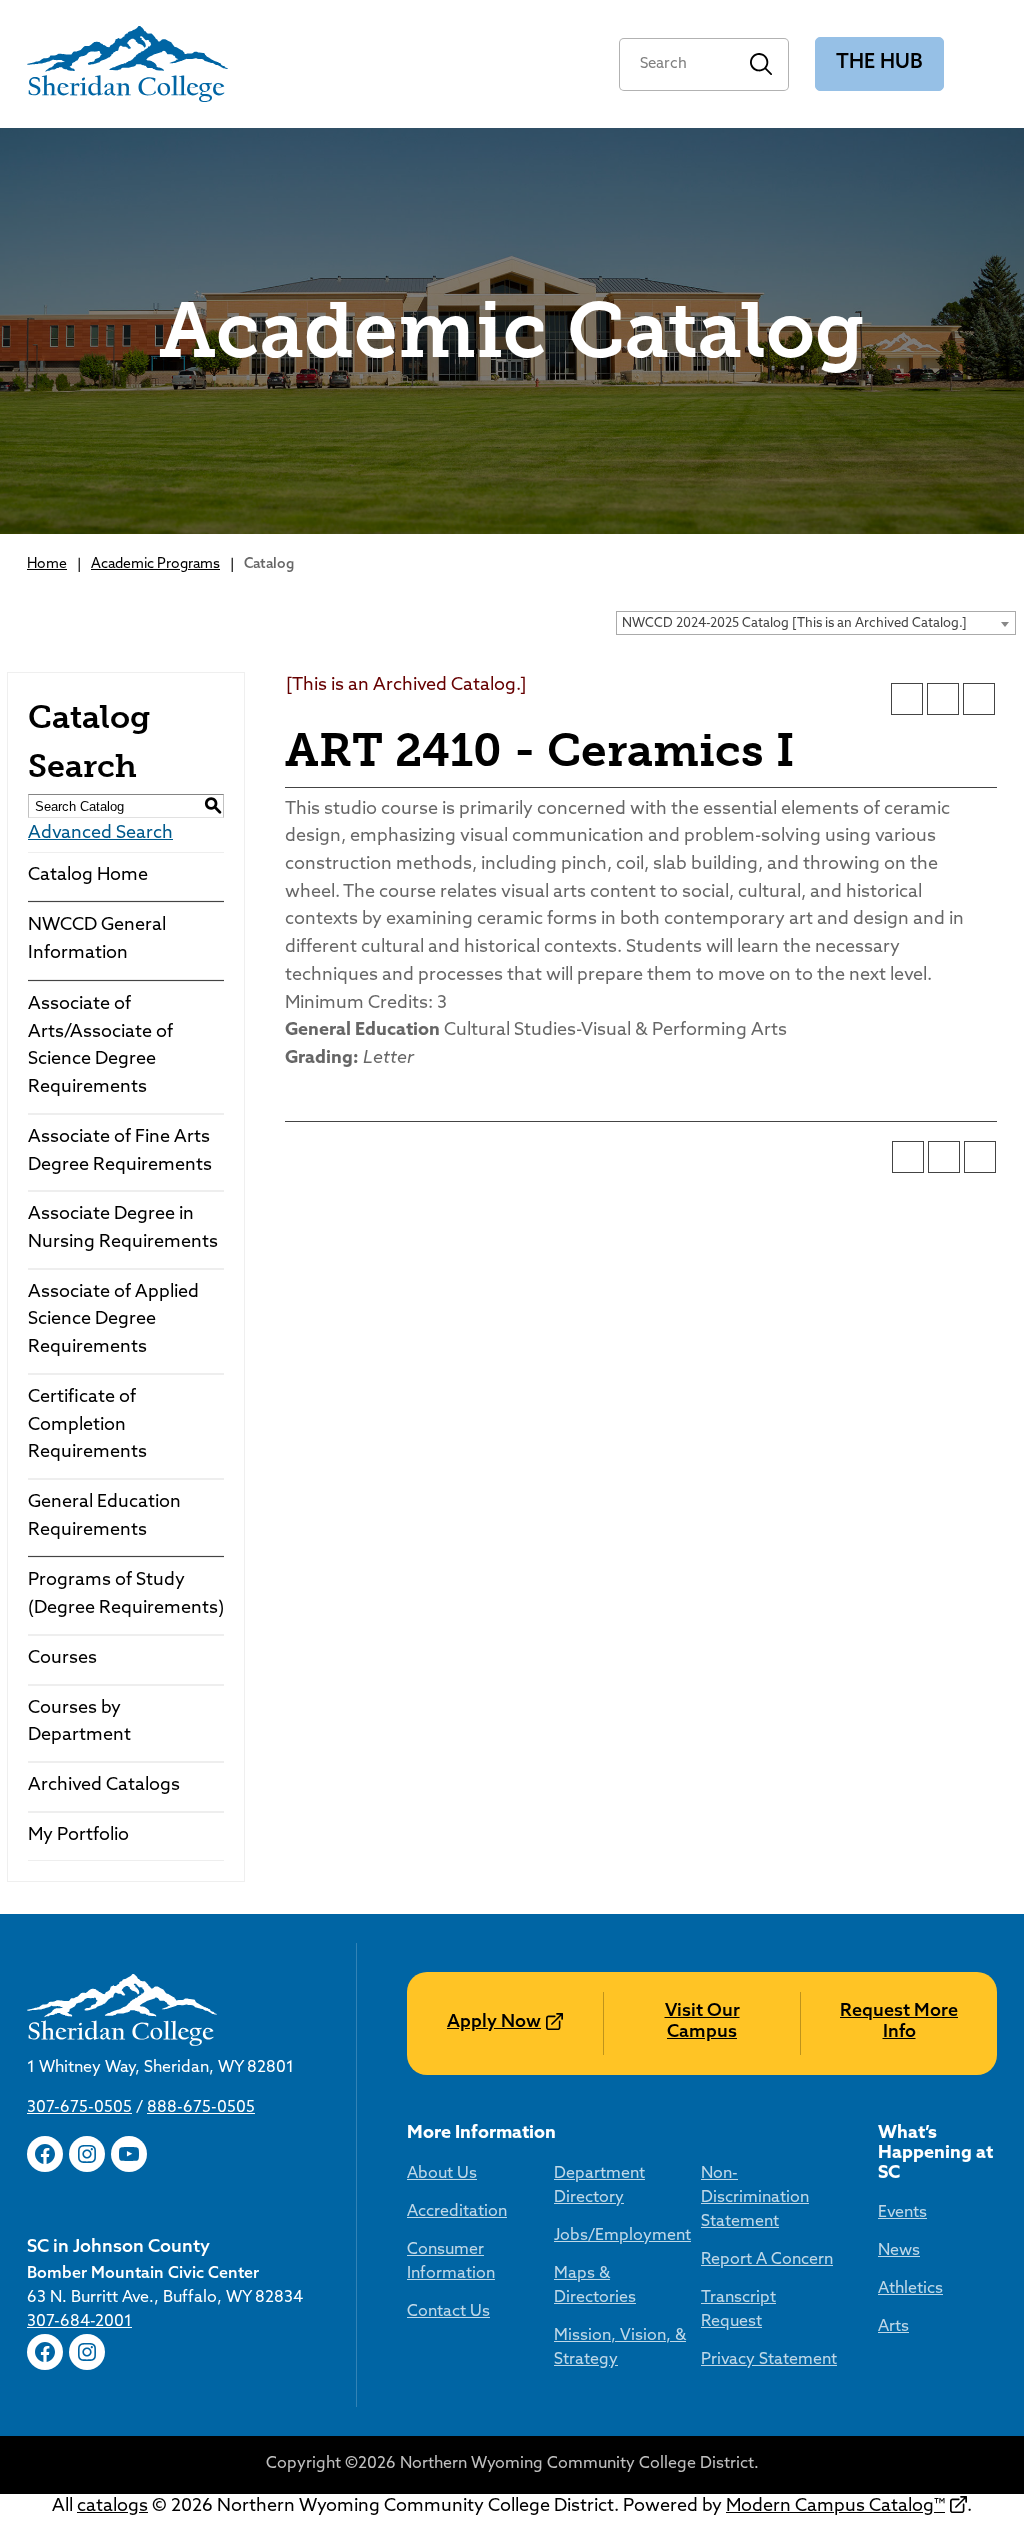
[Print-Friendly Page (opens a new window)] (943, 699)
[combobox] (816, 623)
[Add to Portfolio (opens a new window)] (907, 699)
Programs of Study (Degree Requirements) (126, 1595)
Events (902, 2213)
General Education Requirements (104, 1517)
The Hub (879, 63)
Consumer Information (451, 2262)
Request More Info (899, 2023)
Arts (893, 2327)
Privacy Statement (769, 2360)
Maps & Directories (595, 2286)
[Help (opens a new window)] (979, 699)
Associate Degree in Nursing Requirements (123, 1229)
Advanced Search (100, 834)
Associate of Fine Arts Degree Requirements (120, 1152)
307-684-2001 (79, 2322)
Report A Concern (767, 2260)
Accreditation (457, 2212)
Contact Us (448, 2312)
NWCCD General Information (97, 940)
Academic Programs (155, 564)
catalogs (112, 2507)
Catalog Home (88, 876)
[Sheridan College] (127, 64)
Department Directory (599, 2186)
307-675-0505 (79, 2108)
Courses (62, 1659)
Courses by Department (79, 1723)
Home (47, 564)
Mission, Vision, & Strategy (620, 2348)
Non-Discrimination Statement (755, 2198)
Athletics (910, 2289)
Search (761, 64)
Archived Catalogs (104, 1786)
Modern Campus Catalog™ (835, 2507)
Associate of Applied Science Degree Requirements (113, 1320)
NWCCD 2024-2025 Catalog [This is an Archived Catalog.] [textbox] (794, 623)
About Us (442, 2174)
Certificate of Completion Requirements (87, 1425)
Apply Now (494, 2023)
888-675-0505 (201, 2108)
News (899, 2251)
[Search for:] (676, 64)
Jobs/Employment (622, 2236)
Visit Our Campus (702, 2023)
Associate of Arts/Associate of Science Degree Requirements (100, 1046)
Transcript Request (738, 2310)
